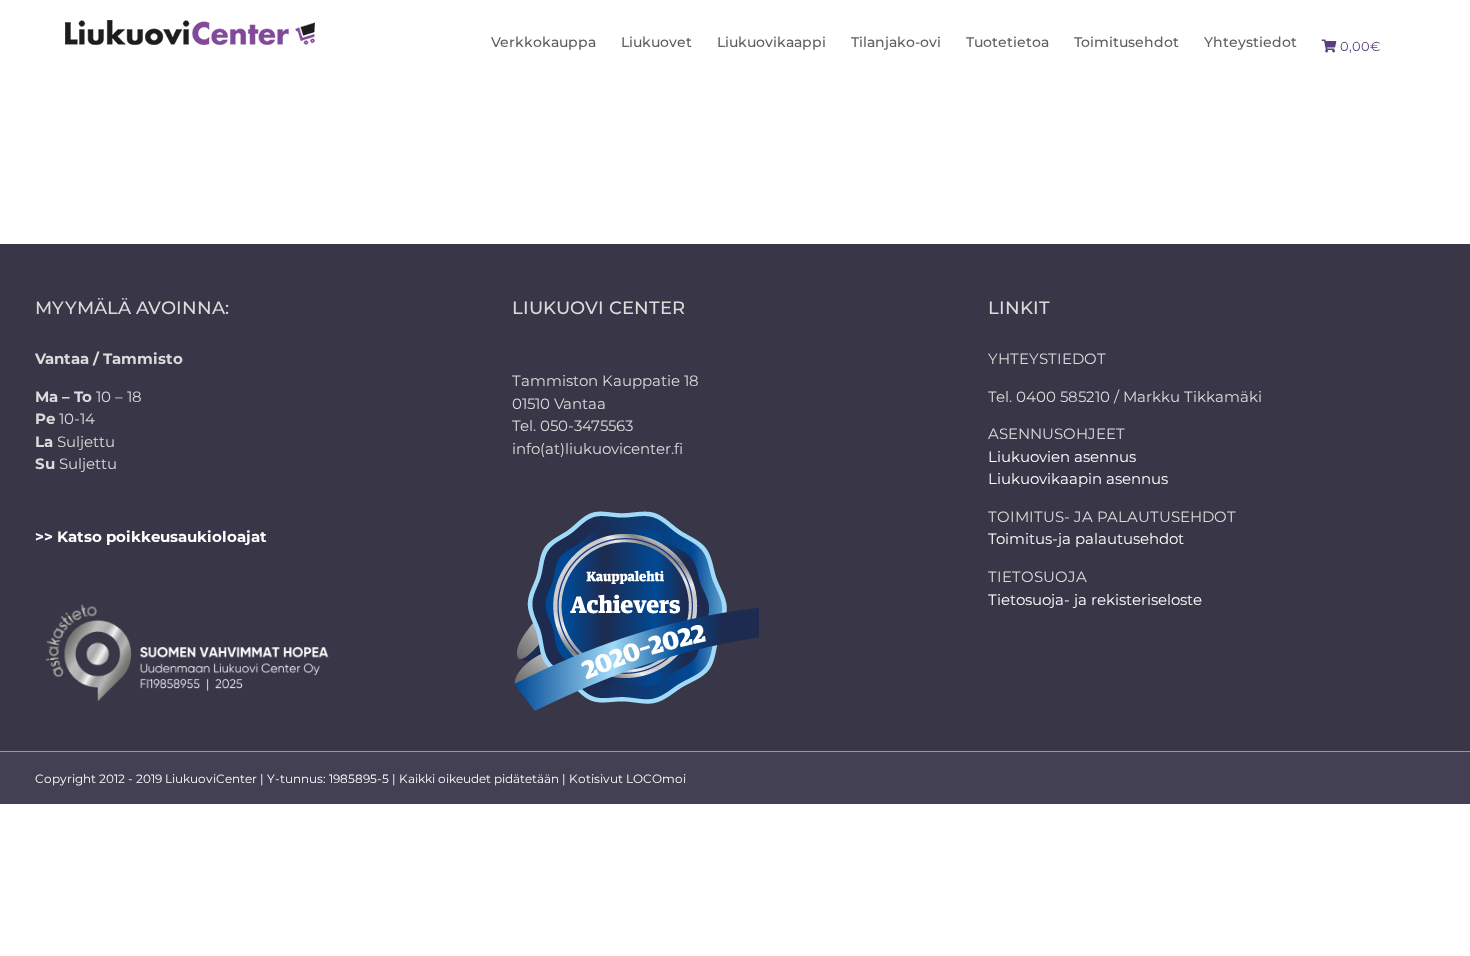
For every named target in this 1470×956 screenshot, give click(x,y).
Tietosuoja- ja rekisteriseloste (1095, 599)
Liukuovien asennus (1062, 456)
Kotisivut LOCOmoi (627, 778)
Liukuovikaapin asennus (1078, 478)
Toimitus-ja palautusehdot (1086, 538)
